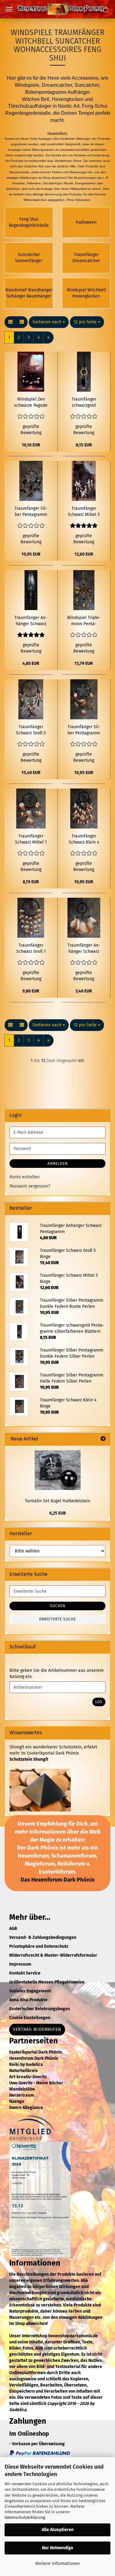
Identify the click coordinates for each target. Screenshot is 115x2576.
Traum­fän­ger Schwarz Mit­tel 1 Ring (31, 839)
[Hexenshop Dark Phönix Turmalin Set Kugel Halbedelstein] (58, 1470)
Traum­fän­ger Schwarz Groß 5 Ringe (31, 730)
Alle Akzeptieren (58, 2530)
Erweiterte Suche (57, 1619)
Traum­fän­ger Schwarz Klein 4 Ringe (84, 839)
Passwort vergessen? (30, 1186)
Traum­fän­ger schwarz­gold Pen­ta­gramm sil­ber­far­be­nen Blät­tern (84, 403)
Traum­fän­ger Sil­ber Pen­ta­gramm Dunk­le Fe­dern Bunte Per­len (31, 512)
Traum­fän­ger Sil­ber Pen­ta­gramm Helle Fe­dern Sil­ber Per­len (84, 730)
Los (99, 1702)
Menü (9, 9)
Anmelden (58, 1164)
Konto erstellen (25, 1177)
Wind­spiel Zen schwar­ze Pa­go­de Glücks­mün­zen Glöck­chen (31, 403)
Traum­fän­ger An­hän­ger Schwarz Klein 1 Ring (84, 949)
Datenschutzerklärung (25, 2517)
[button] (10, 322)
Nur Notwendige (58, 2548)
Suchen (58, 1606)
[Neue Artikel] (103, 1439)
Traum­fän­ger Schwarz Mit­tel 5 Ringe (84, 512)
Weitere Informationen (57, 2564)
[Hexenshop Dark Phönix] (58, 9)
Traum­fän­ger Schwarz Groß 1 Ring (31, 949)
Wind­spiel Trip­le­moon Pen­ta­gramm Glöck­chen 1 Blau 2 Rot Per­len (84, 621)
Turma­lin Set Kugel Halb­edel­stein (57, 1501)
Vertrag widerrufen (37, 2029)
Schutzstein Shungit (29, 1759)
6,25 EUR (58, 1513)
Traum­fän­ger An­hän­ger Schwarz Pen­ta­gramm (31, 621)
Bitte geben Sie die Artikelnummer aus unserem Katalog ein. (57, 1673)
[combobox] (49, 322)
